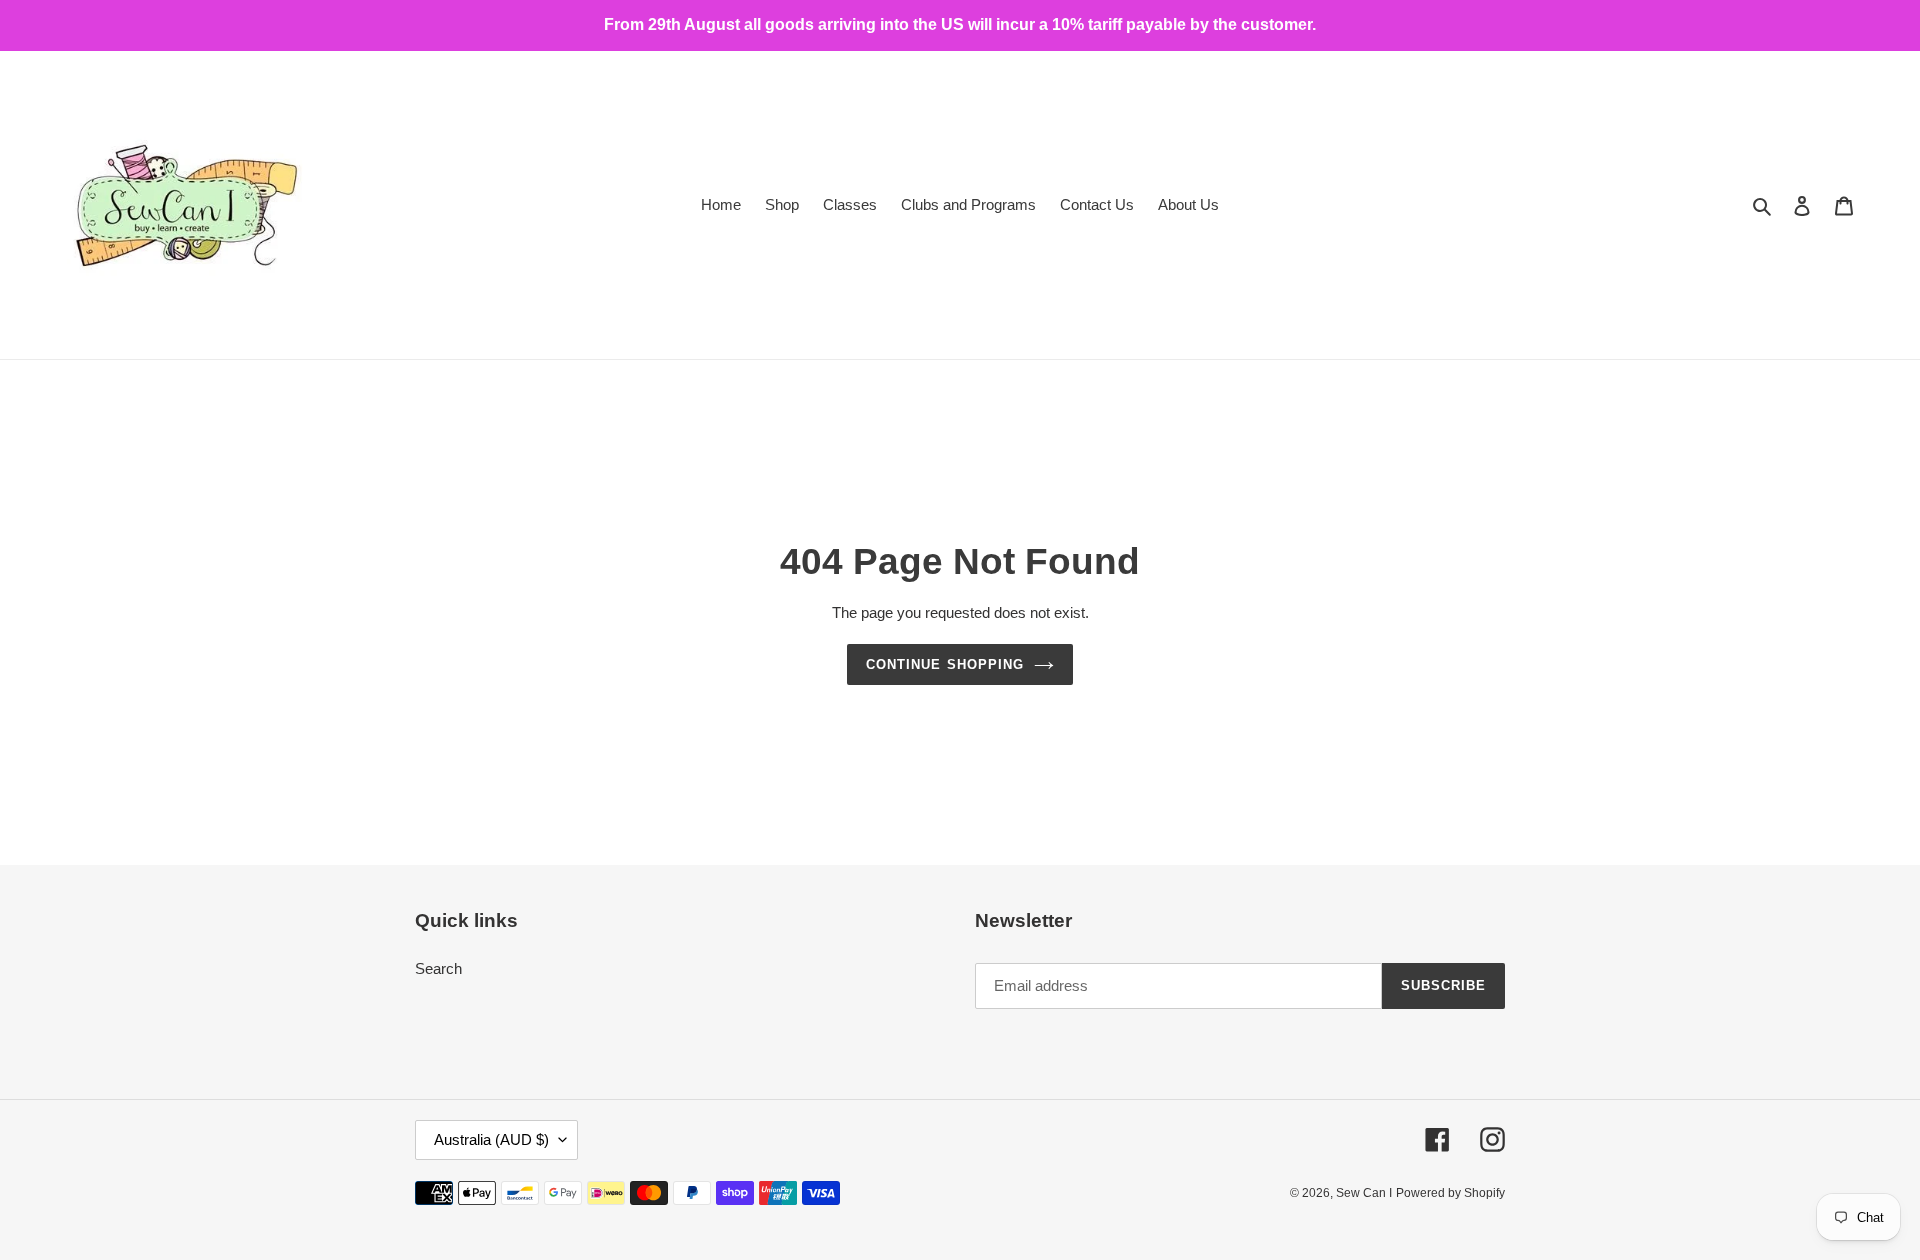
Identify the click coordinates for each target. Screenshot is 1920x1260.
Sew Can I (1364, 1193)
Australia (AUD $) (491, 1139)
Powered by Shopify (1450, 1193)
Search (438, 968)
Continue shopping (945, 664)
